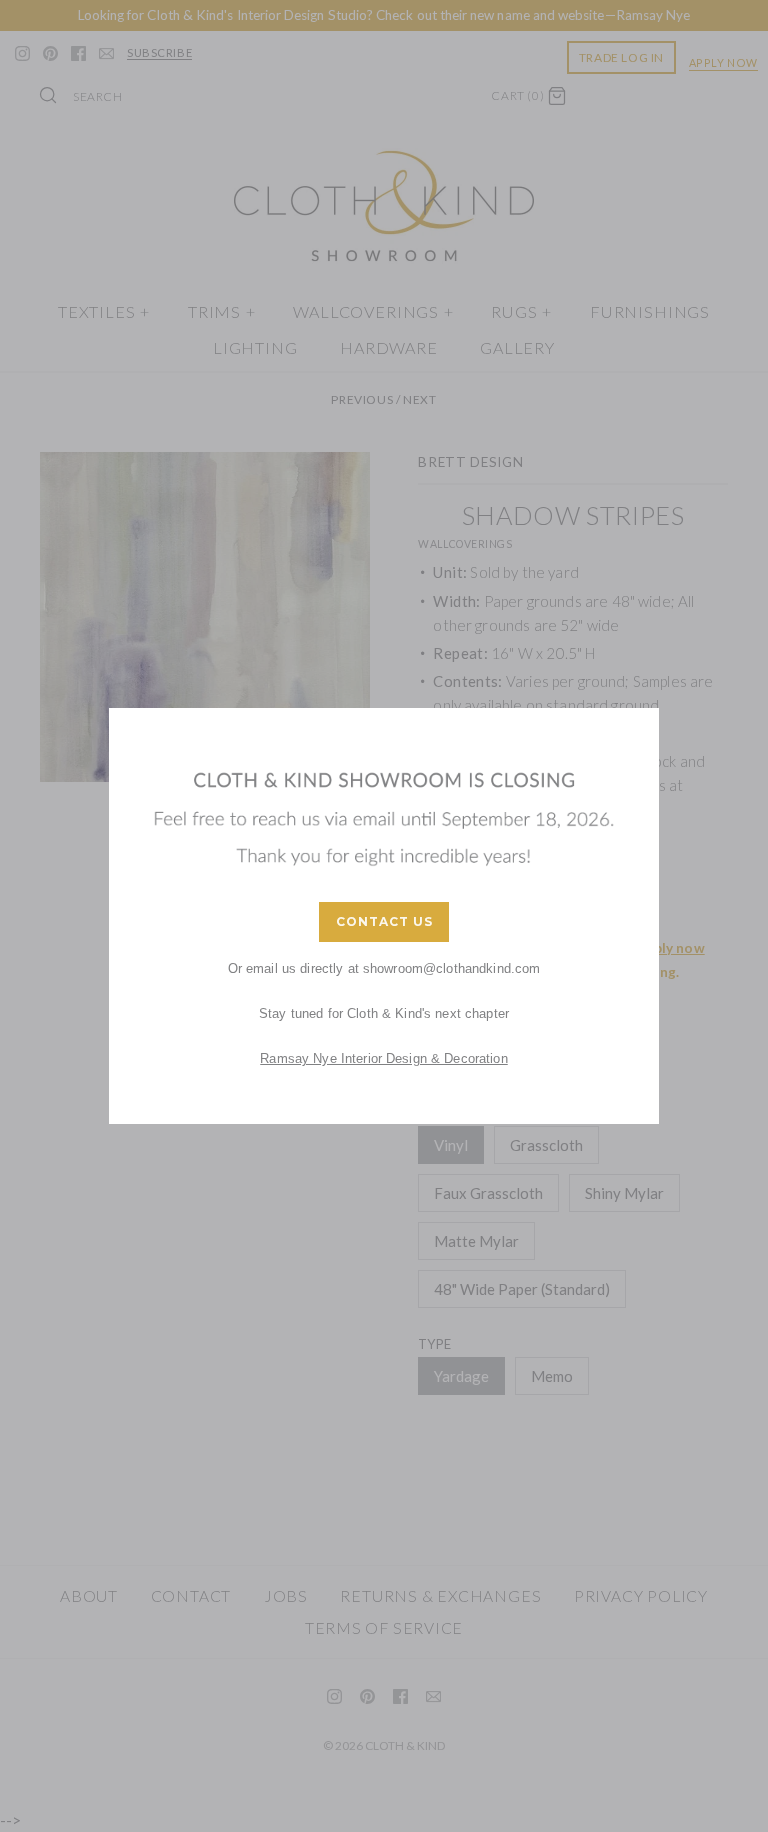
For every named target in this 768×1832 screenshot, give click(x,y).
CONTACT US (384, 921)
